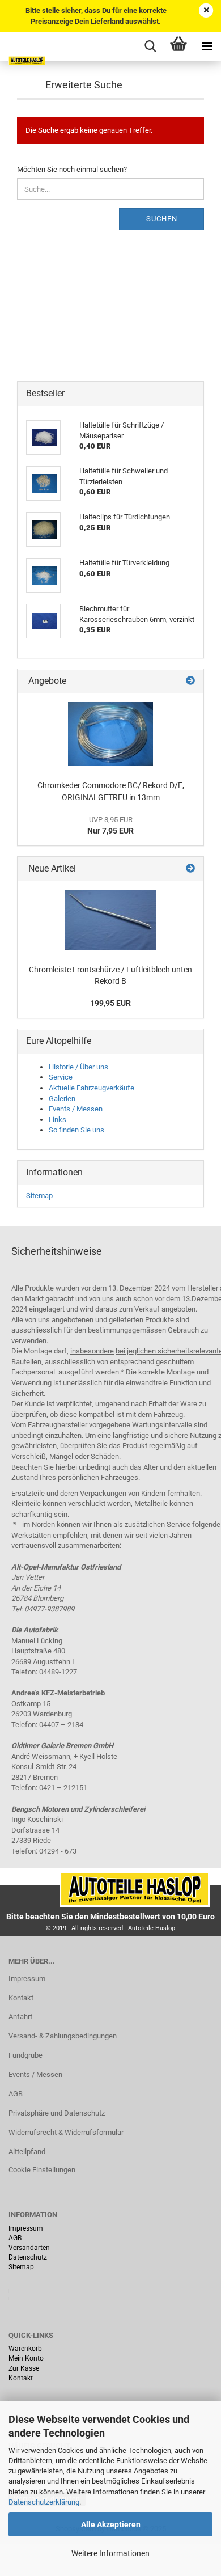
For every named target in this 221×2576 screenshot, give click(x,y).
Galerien (62, 1099)
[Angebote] (190, 681)
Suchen (162, 219)
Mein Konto (26, 2358)
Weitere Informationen (110, 2553)
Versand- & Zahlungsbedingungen (63, 2036)
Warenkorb (25, 2349)
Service (61, 1077)
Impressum (27, 1979)
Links (58, 1120)
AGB (16, 2094)
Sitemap (39, 1196)
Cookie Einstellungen (42, 2170)
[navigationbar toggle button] (207, 46)
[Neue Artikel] (190, 869)
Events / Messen (76, 1109)
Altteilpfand (27, 2152)
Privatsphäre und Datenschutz (57, 2113)
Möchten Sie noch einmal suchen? (72, 169)
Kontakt (21, 1998)
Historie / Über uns (78, 1067)
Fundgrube (25, 2055)
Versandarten (29, 2248)
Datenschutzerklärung (44, 2502)
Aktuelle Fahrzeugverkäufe (92, 1088)
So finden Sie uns (76, 1130)
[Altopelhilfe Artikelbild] (110, 734)
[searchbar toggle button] (150, 46)
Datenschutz (28, 2257)
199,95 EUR (110, 1003)
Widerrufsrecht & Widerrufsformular (66, 2132)
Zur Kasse (24, 2368)
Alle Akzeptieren (111, 2524)
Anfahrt (20, 2017)
